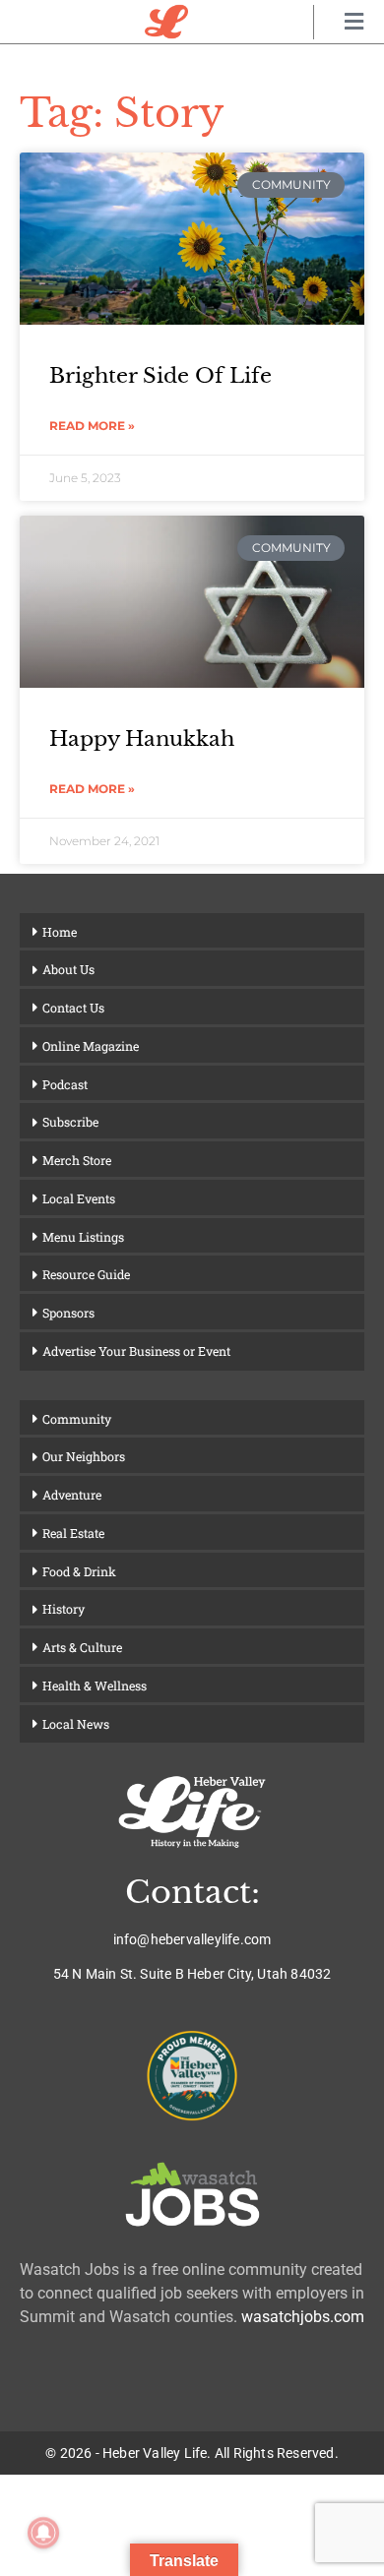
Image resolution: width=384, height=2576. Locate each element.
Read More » (92, 426)
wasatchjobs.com (303, 2317)
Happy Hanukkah (142, 739)
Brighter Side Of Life (160, 376)
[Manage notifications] (43, 2533)
